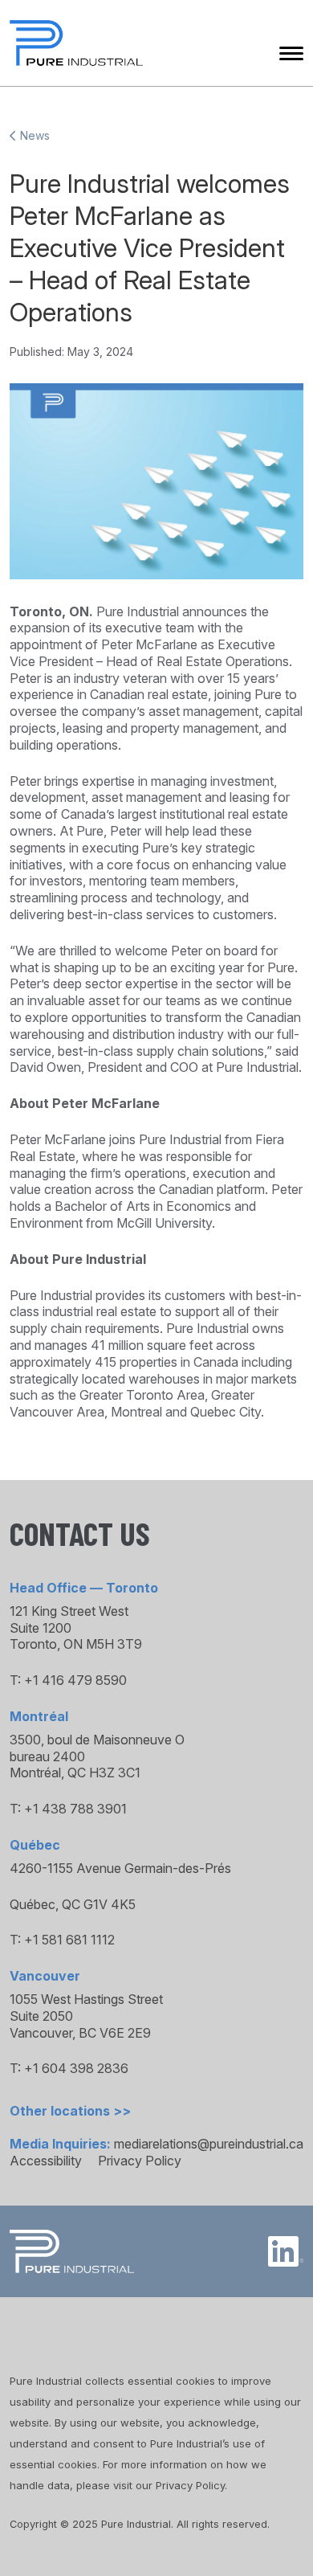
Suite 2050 (41, 2016)
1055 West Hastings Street (86, 1999)
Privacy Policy (140, 2161)
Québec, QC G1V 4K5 (73, 1904)
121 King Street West (69, 1611)
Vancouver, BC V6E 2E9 (80, 2033)
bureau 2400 (47, 1756)
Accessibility (46, 2161)
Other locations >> (70, 2111)
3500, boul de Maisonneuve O (97, 1740)
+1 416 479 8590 (75, 1680)
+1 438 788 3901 (75, 1809)
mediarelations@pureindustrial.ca (209, 2144)
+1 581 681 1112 (69, 1940)
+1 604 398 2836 (76, 2068)
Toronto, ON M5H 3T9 (76, 1644)
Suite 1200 (41, 1628)
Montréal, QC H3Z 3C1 (75, 1773)
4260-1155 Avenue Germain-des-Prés (120, 1868)
